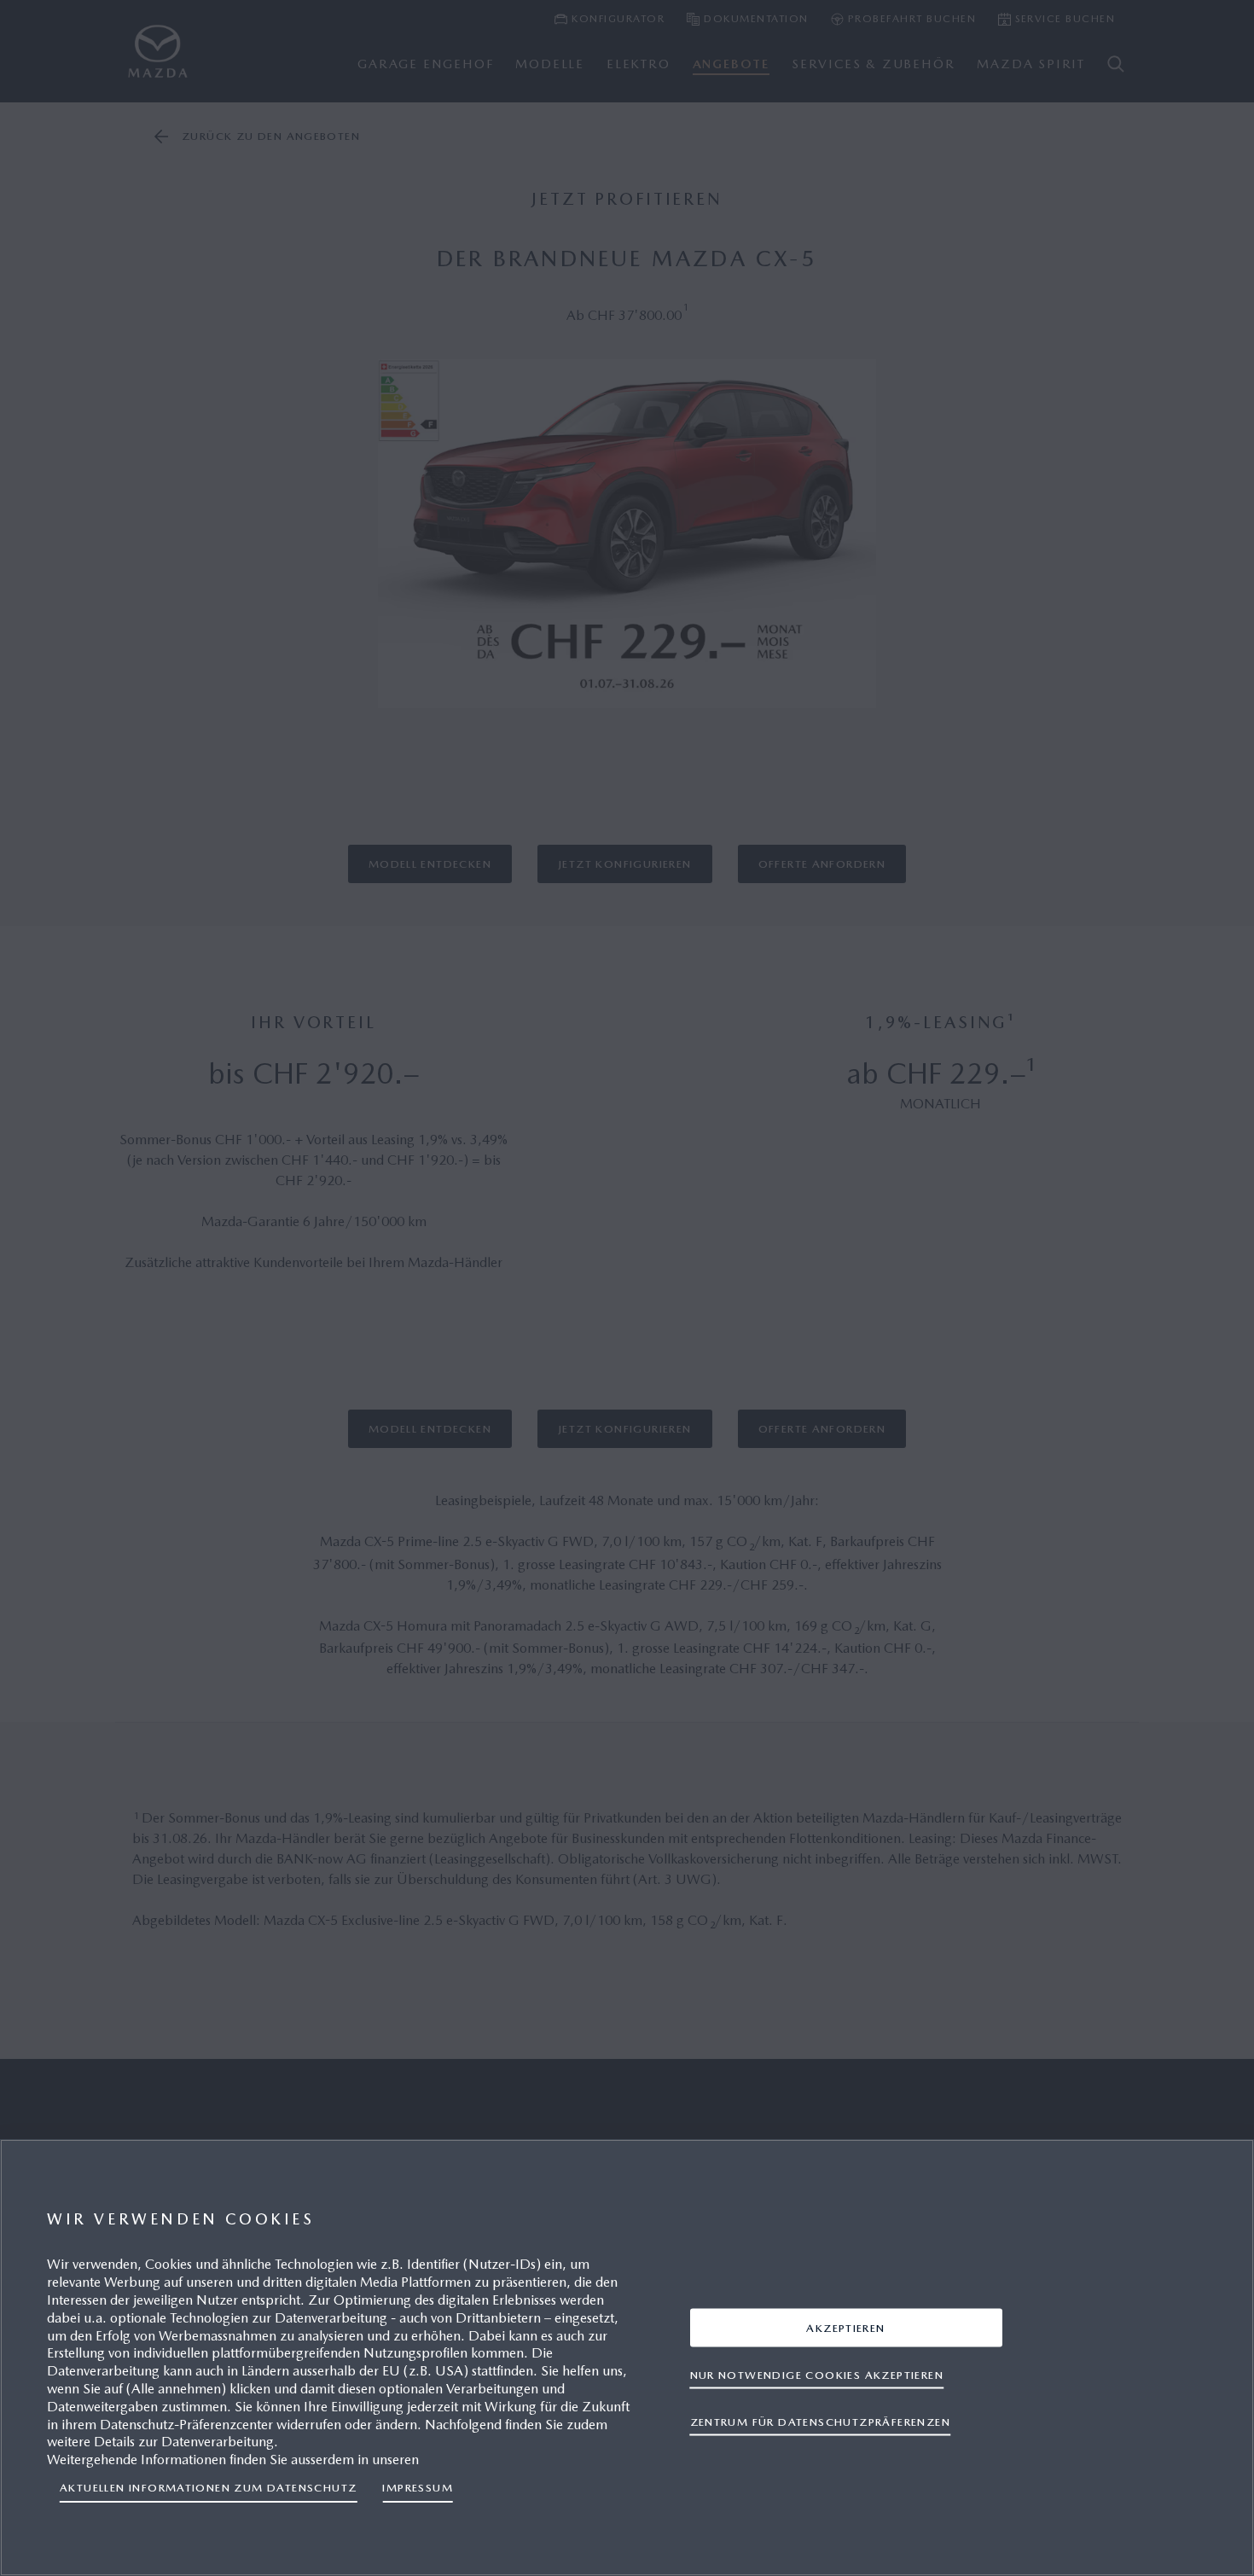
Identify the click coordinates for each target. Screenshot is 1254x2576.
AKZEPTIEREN (845, 2327)
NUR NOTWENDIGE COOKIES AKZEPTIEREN (817, 2374)
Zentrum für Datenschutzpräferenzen (820, 2421)
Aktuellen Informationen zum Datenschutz (208, 2488)
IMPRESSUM (418, 2488)
